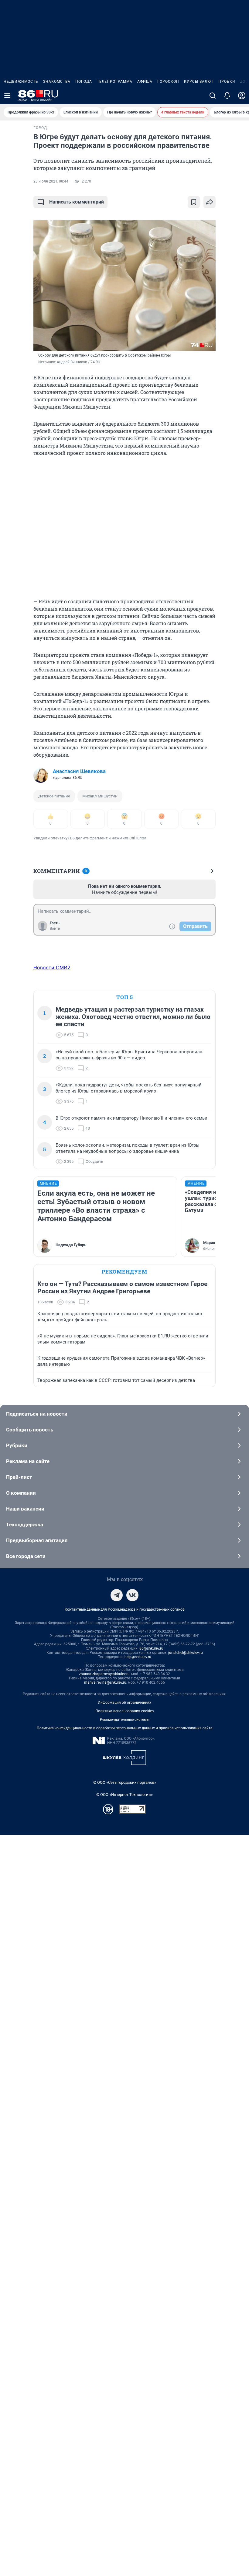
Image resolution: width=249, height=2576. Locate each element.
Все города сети (26, 1556)
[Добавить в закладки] (194, 202)
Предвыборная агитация (37, 1540)
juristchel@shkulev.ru (186, 1653)
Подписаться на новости (37, 1414)
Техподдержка (25, 1525)
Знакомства (57, 82)
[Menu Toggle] (7, 96)
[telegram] (117, 1595)
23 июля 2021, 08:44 (51, 181)
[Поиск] (213, 96)
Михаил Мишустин (100, 796)
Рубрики (17, 1445)
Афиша (145, 82)
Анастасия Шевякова (79, 771)
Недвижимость (21, 82)
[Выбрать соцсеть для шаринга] (210, 202)
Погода (84, 82)
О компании (21, 1493)
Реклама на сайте (28, 1461)
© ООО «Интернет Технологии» (124, 1795)
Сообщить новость (30, 1430)
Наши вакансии (25, 1509)
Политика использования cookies (124, 1711)
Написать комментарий (77, 202)
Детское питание (54, 796)
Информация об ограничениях (124, 1703)
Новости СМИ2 (52, 967)
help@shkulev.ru (138, 1657)
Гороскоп (168, 82)
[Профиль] (242, 96)
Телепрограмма (115, 82)
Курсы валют (199, 82)
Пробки (227, 82)
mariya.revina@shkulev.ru (105, 1682)
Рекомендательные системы (125, 1720)
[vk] (132, 1595)
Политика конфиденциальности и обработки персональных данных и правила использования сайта (125, 1728)
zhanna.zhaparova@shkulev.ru (104, 1674)
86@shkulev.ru (151, 1648)
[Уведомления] (227, 96)
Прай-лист (19, 1477)
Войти (55, 929)
